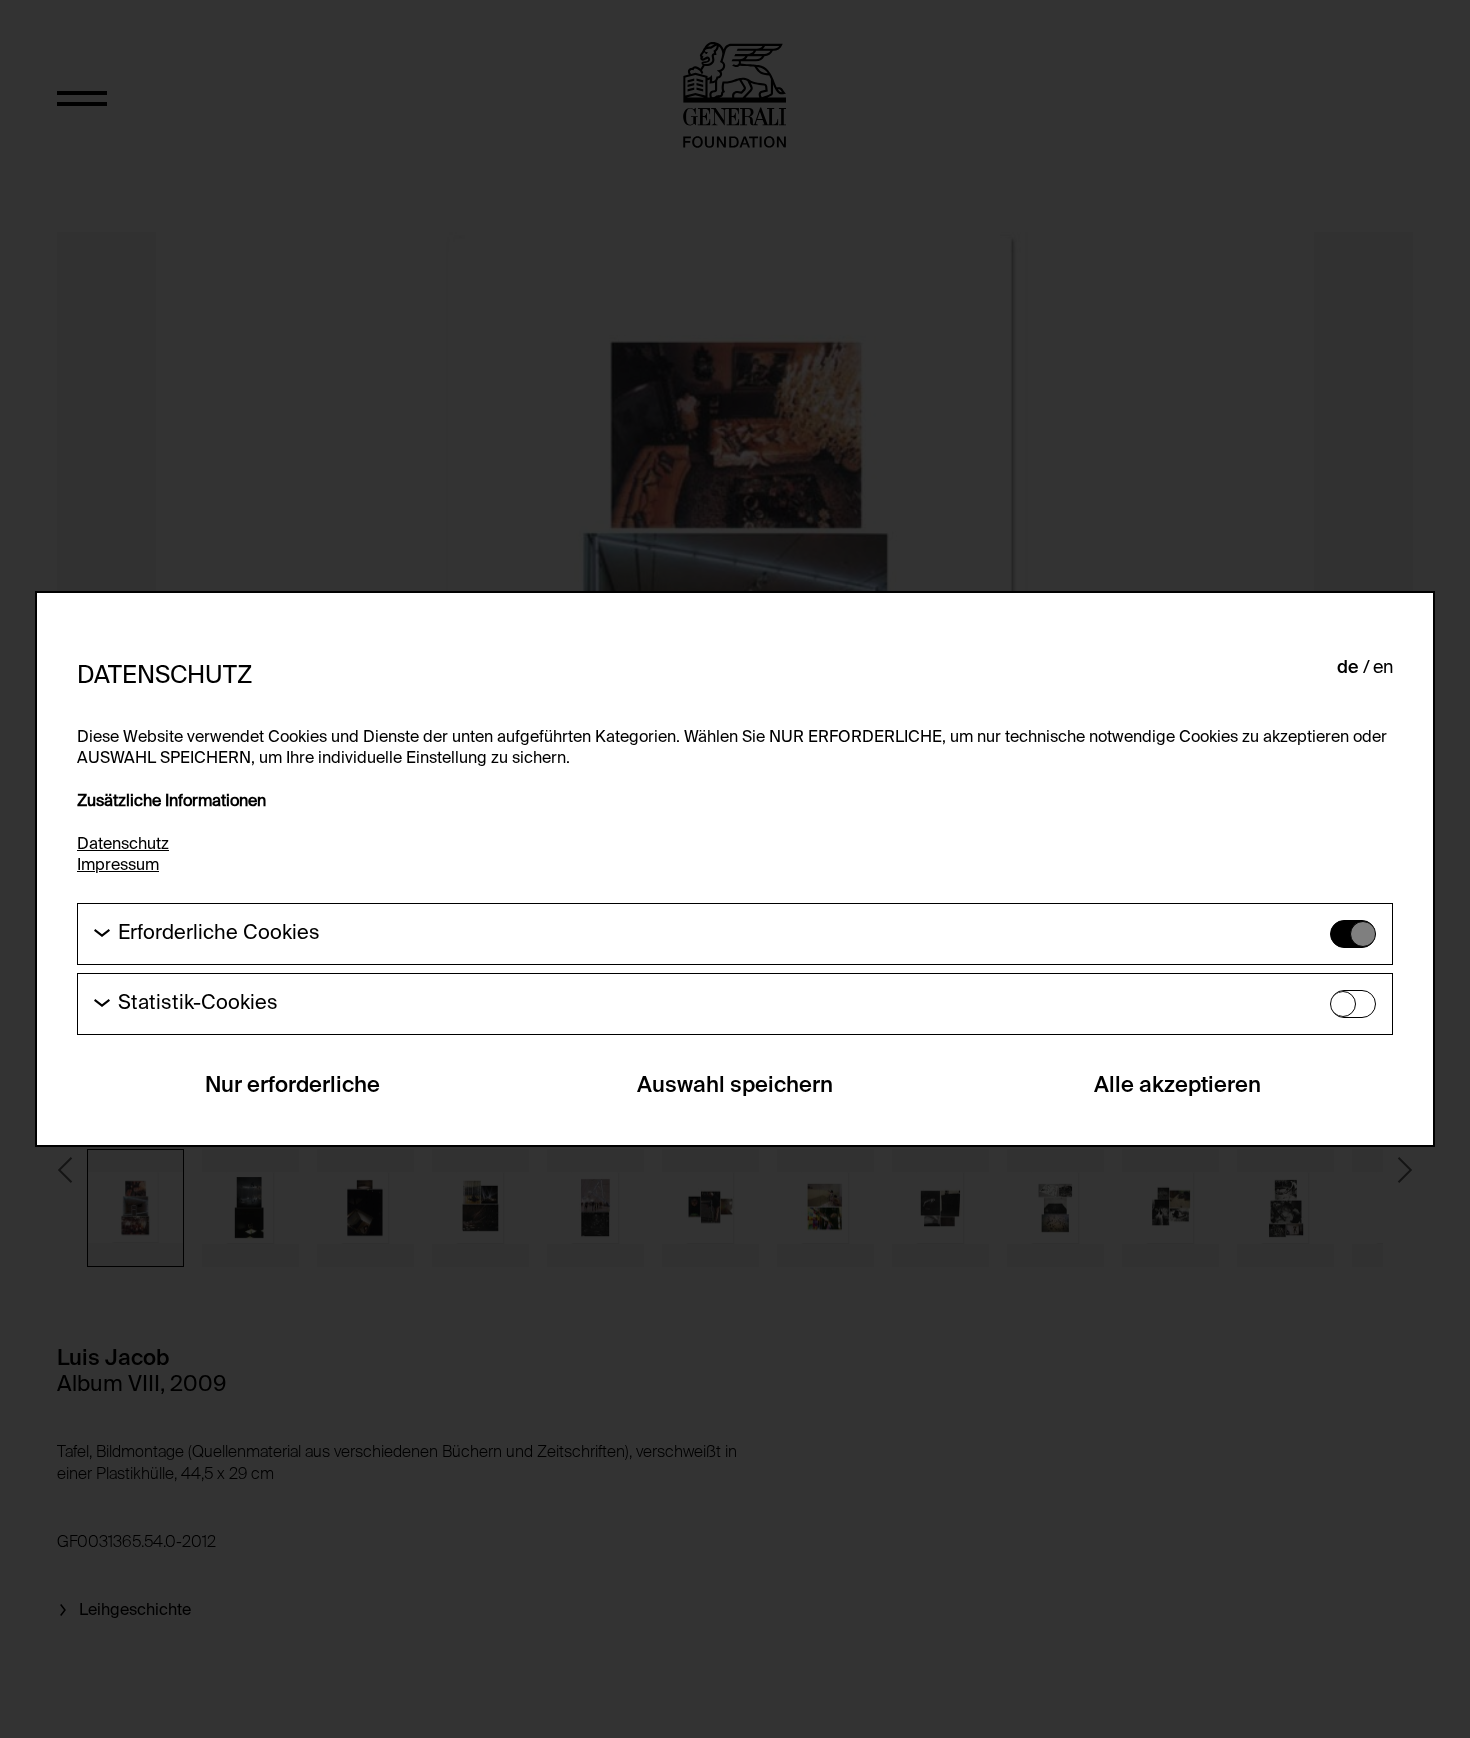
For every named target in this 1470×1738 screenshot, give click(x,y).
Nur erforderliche (292, 1086)
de (1348, 668)
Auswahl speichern (735, 1086)
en (1383, 668)
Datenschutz (123, 845)
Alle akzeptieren (1177, 1086)
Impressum (118, 866)
